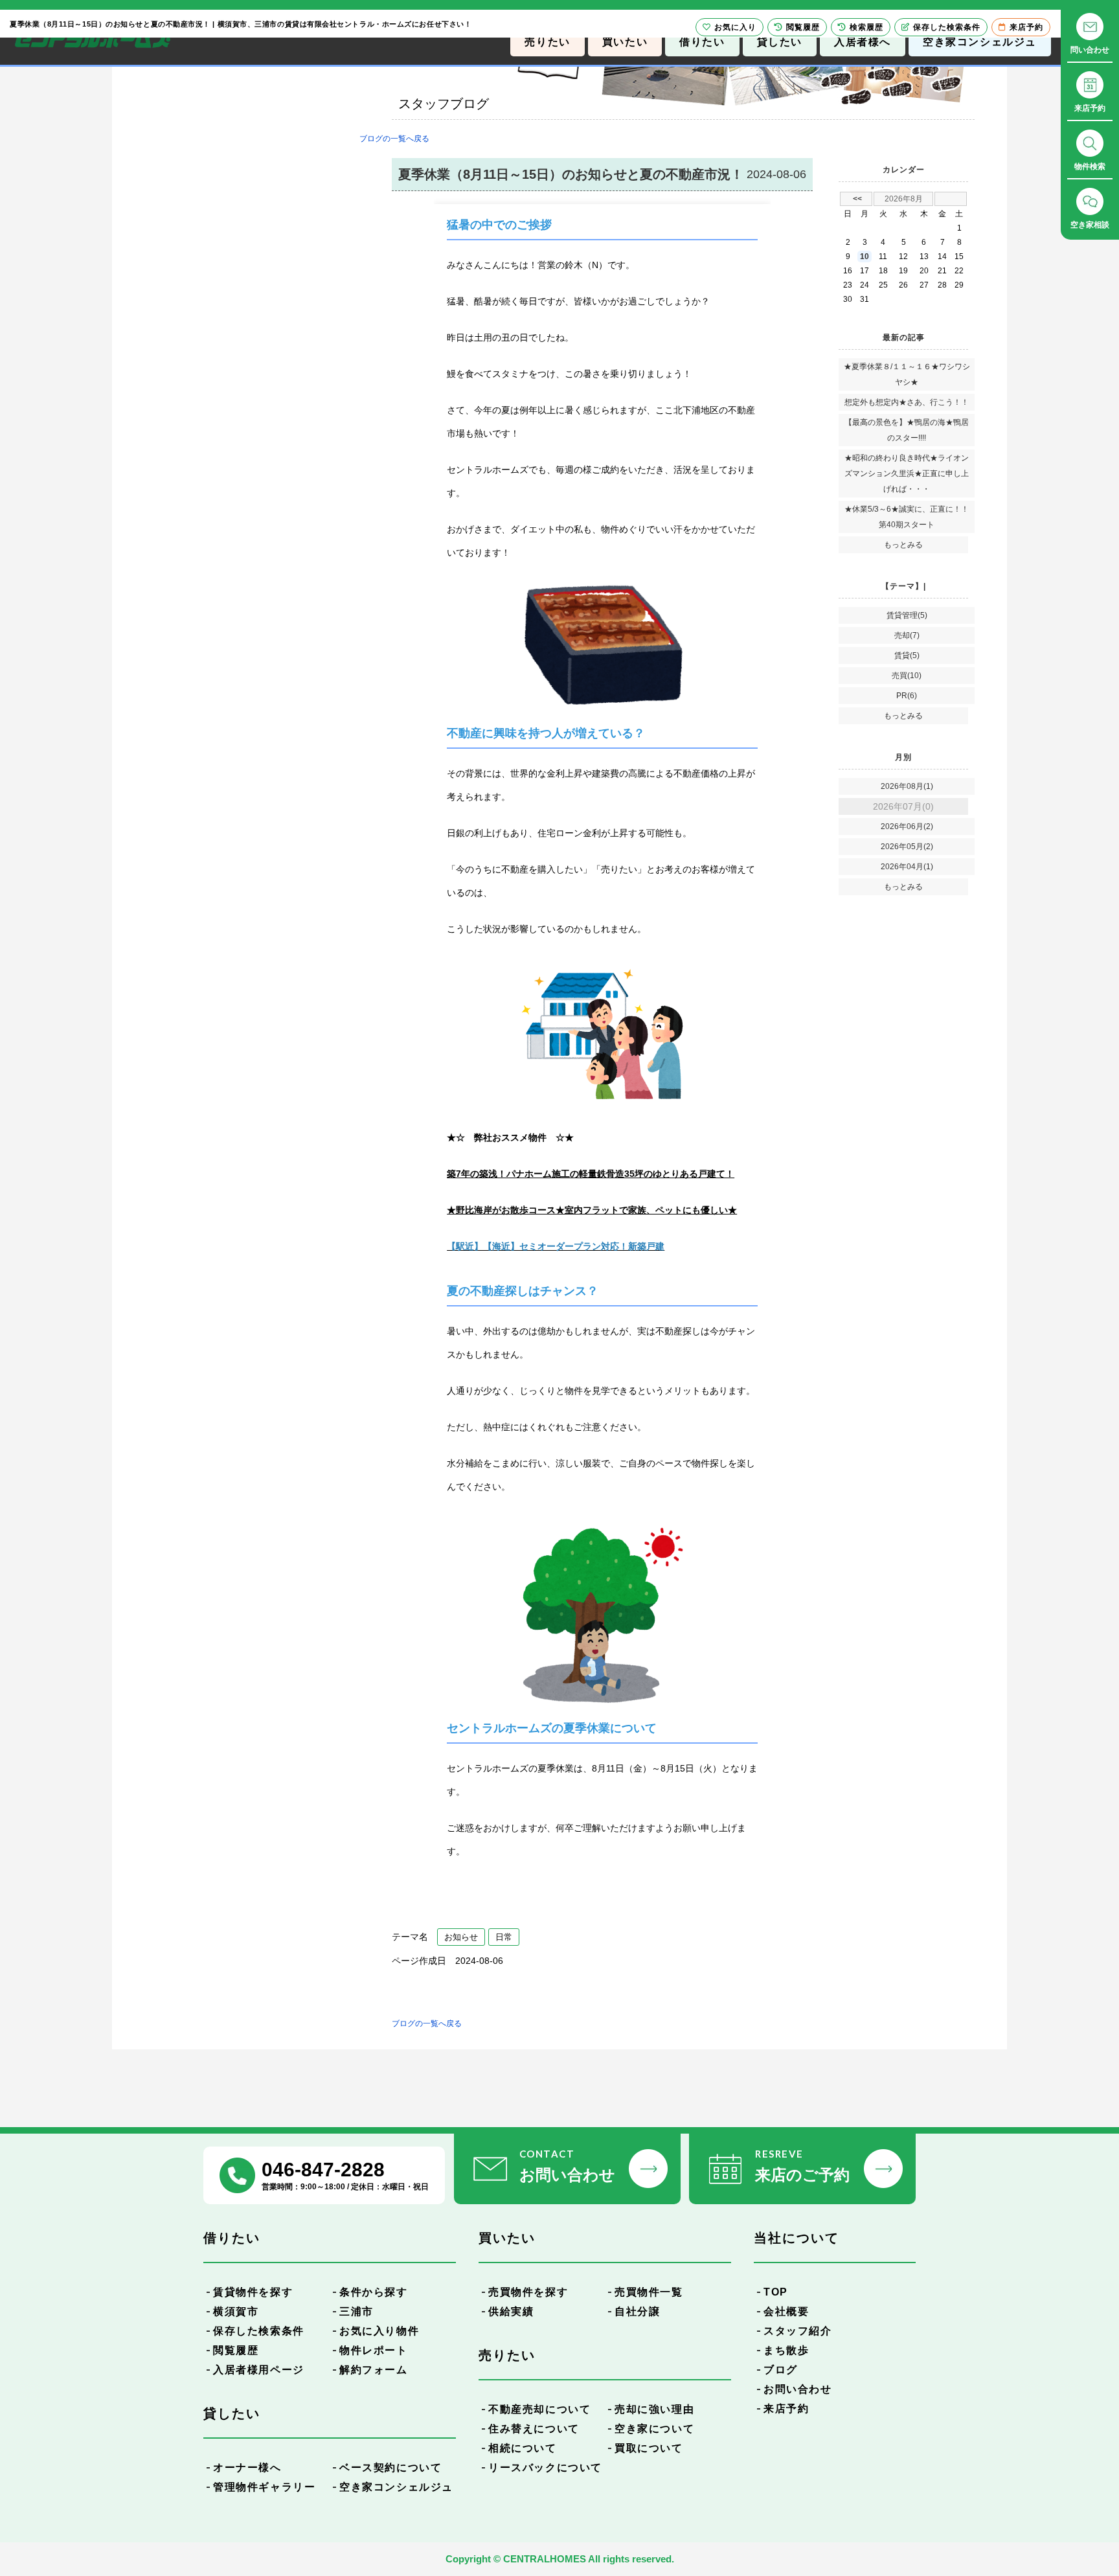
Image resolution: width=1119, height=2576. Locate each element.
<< (857, 199)
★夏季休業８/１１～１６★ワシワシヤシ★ (907, 374)
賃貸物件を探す (253, 2292)
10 (865, 256)
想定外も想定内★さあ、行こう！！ (907, 402)
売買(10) (907, 676)
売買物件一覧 (649, 2292)
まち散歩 (786, 2350)
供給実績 (511, 2311)
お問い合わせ (798, 2389)
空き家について (654, 2429)
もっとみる (903, 545)
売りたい (547, 42)
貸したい (780, 42)
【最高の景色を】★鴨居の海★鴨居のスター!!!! (907, 430)
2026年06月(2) (907, 826)
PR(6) (907, 696)
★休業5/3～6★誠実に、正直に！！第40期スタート (907, 517)
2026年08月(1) (907, 786)
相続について (523, 2448)
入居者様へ (863, 42)
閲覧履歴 (236, 2350)
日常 (504, 1937)
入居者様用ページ (259, 2370)
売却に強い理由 (654, 2409)
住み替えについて (534, 2429)
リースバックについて (545, 2468)
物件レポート (374, 2350)
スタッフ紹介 (798, 2331)
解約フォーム (374, 2370)
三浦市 (356, 2311)
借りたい (702, 42)
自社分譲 (637, 2311)
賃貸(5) (907, 655)
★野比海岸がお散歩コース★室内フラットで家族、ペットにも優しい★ (592, 1210)
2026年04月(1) (907, 867)
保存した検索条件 (259, 2331)
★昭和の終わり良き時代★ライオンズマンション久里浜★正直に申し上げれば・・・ (907, 473)
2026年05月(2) (907, 847)
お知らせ (461, 1937)
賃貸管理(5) (907, 615)
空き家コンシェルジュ (980, 42)
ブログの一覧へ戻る (394, 139)
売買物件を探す (528, 2292)
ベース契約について (390, 2468)
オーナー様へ (247, 2468)
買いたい (625, 42)
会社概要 (786, 2311)
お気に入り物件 (379, 2331)
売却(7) (907, 635)
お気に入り (735, 27)
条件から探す (374, 2292)
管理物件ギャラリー (264, 2487)
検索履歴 (866, 27)
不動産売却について (539, 2409)
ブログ (781, 2370)
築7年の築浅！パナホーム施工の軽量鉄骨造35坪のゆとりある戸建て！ (591, 1174)
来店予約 (786, 2409)
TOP (776, 2292)
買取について (649, 2448)
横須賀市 (236, 2311)
